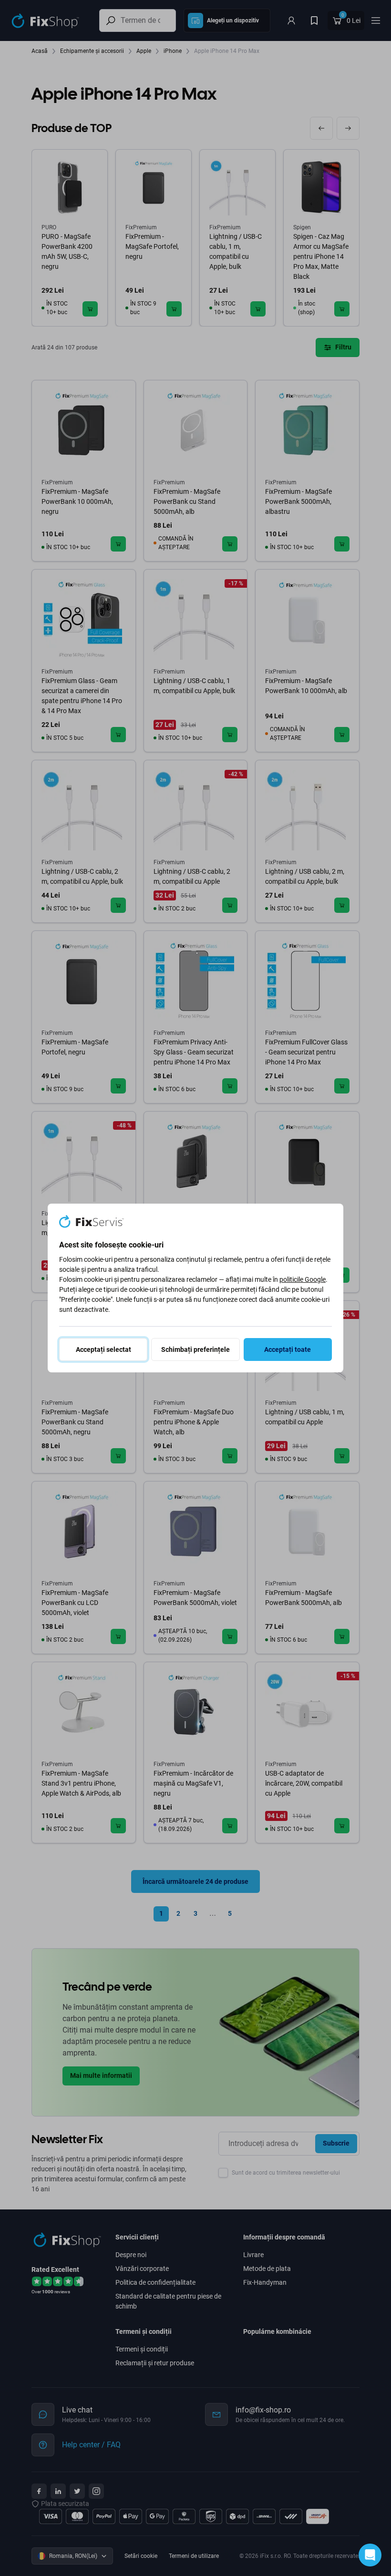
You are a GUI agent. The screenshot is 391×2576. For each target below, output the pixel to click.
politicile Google (303, 1279)
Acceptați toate (288, 1349)
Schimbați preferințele (195, 1349)
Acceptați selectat (103, 1349)
